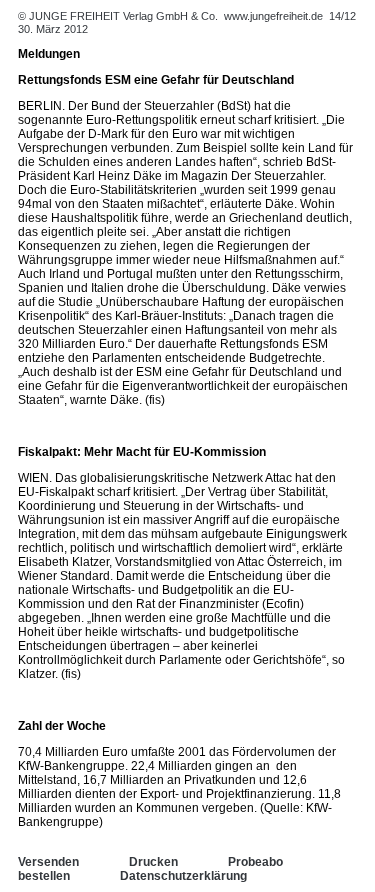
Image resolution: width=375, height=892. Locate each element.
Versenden (48, 862)
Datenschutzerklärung (183, 876)
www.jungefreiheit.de (273, 16)
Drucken (153, 862)
